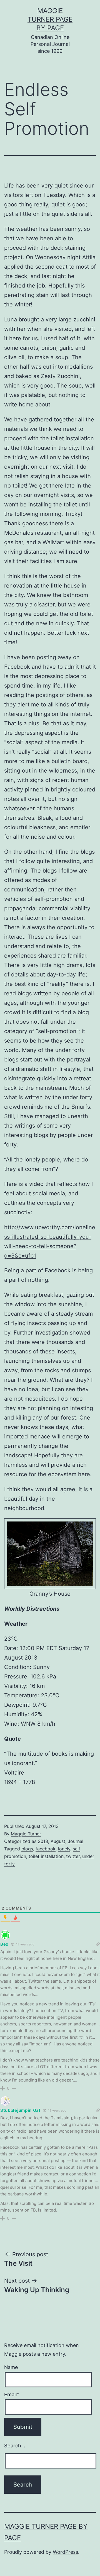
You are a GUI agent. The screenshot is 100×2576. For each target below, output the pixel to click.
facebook (46, 1849)
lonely (64, 1849)
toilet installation (46, 1856)
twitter (73, 1856)
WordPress (65, 2552)
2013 (43, 1841)
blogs (27, 1849)
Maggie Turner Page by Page (50, 19)
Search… (15, 2446)
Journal (76, 1841)
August (58, 1841)
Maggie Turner (26, 1834)
